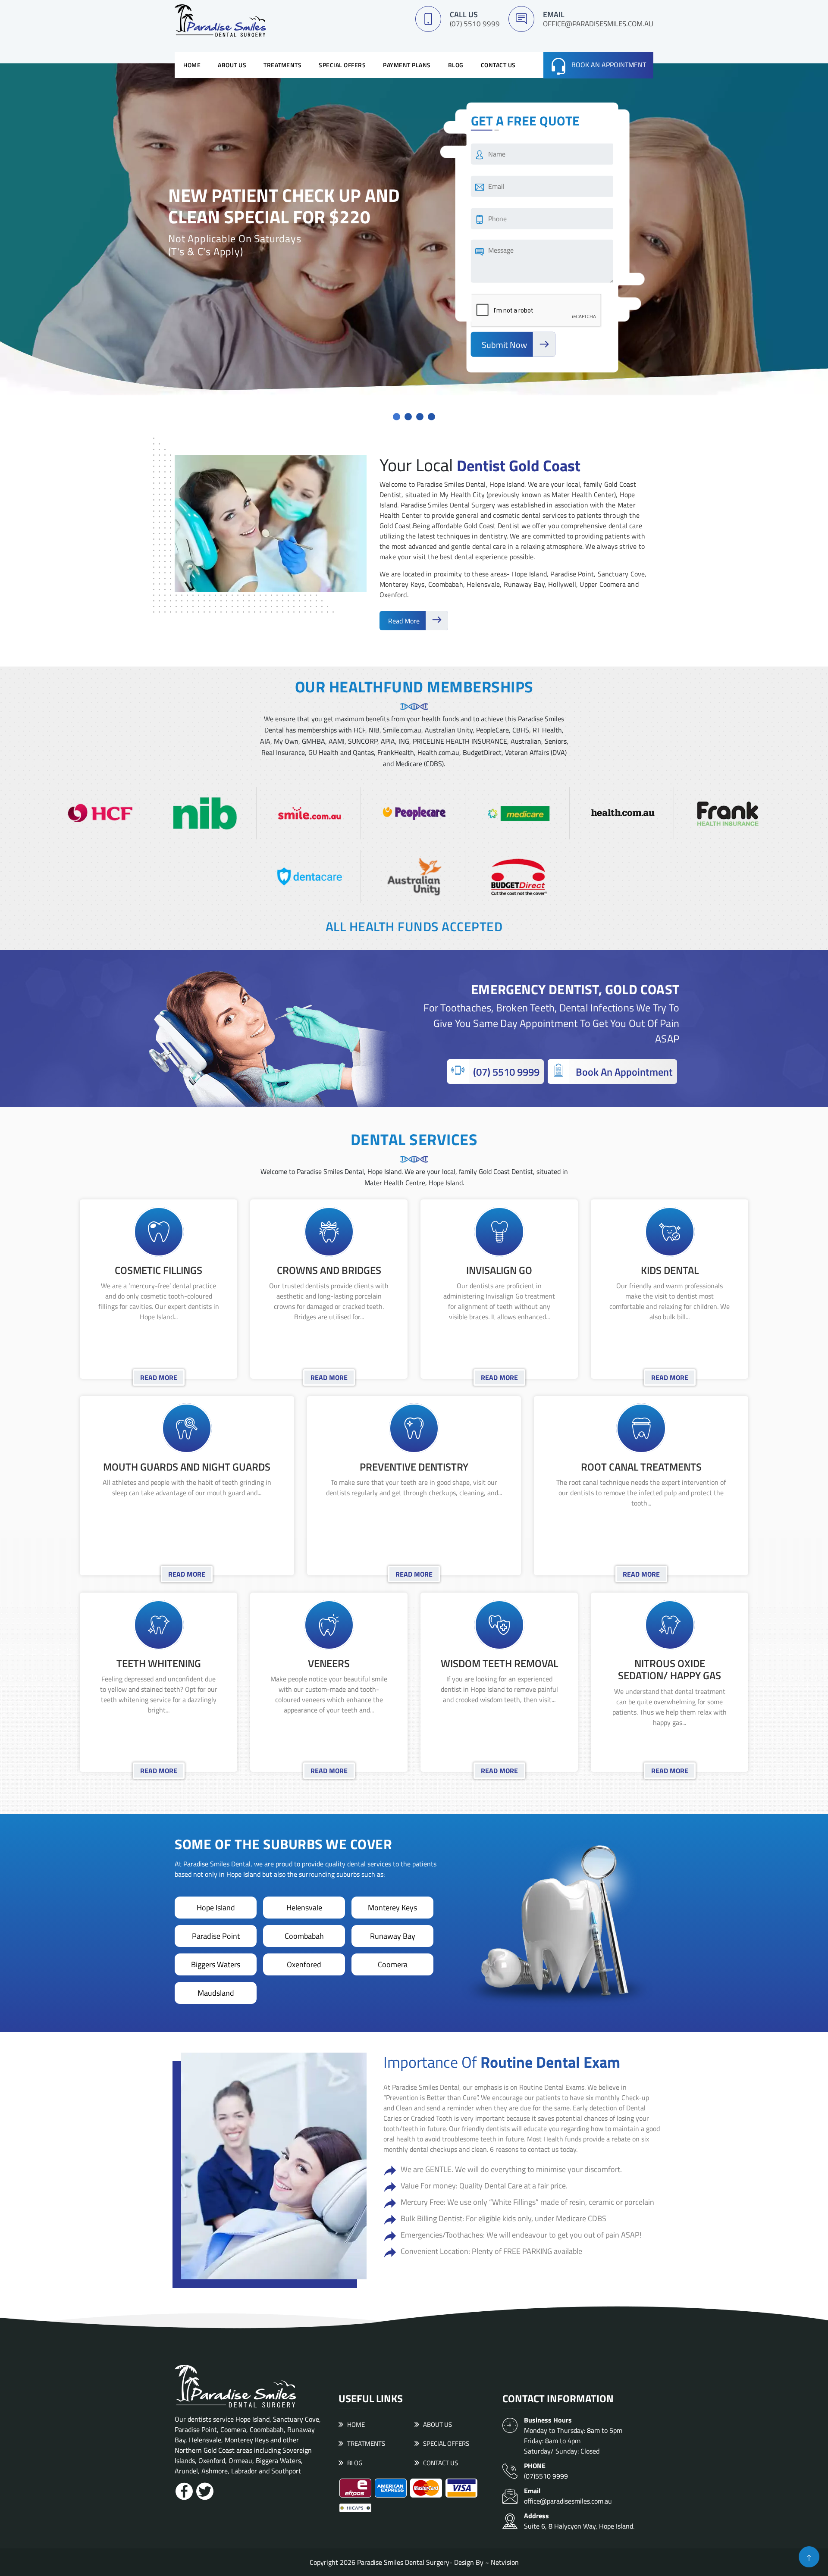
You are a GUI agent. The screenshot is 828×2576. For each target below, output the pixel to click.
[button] (809, 2557)
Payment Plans (407, 65)
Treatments (282, 65)
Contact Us (498, 65)
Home (192, 65)
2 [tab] (408, 417)
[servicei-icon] (159, 1239)
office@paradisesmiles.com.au (598, 24)
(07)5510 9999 (546, 2471)
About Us (232, 65)
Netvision (505, 2562)
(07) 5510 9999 (475, 24)
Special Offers (342, 65)
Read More (405, 621)
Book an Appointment (609, 65)
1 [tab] (397, 417)
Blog (456, 65)
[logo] (220, 20)
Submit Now (505, 345)
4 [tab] (431, 417)
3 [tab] (420, 417)
